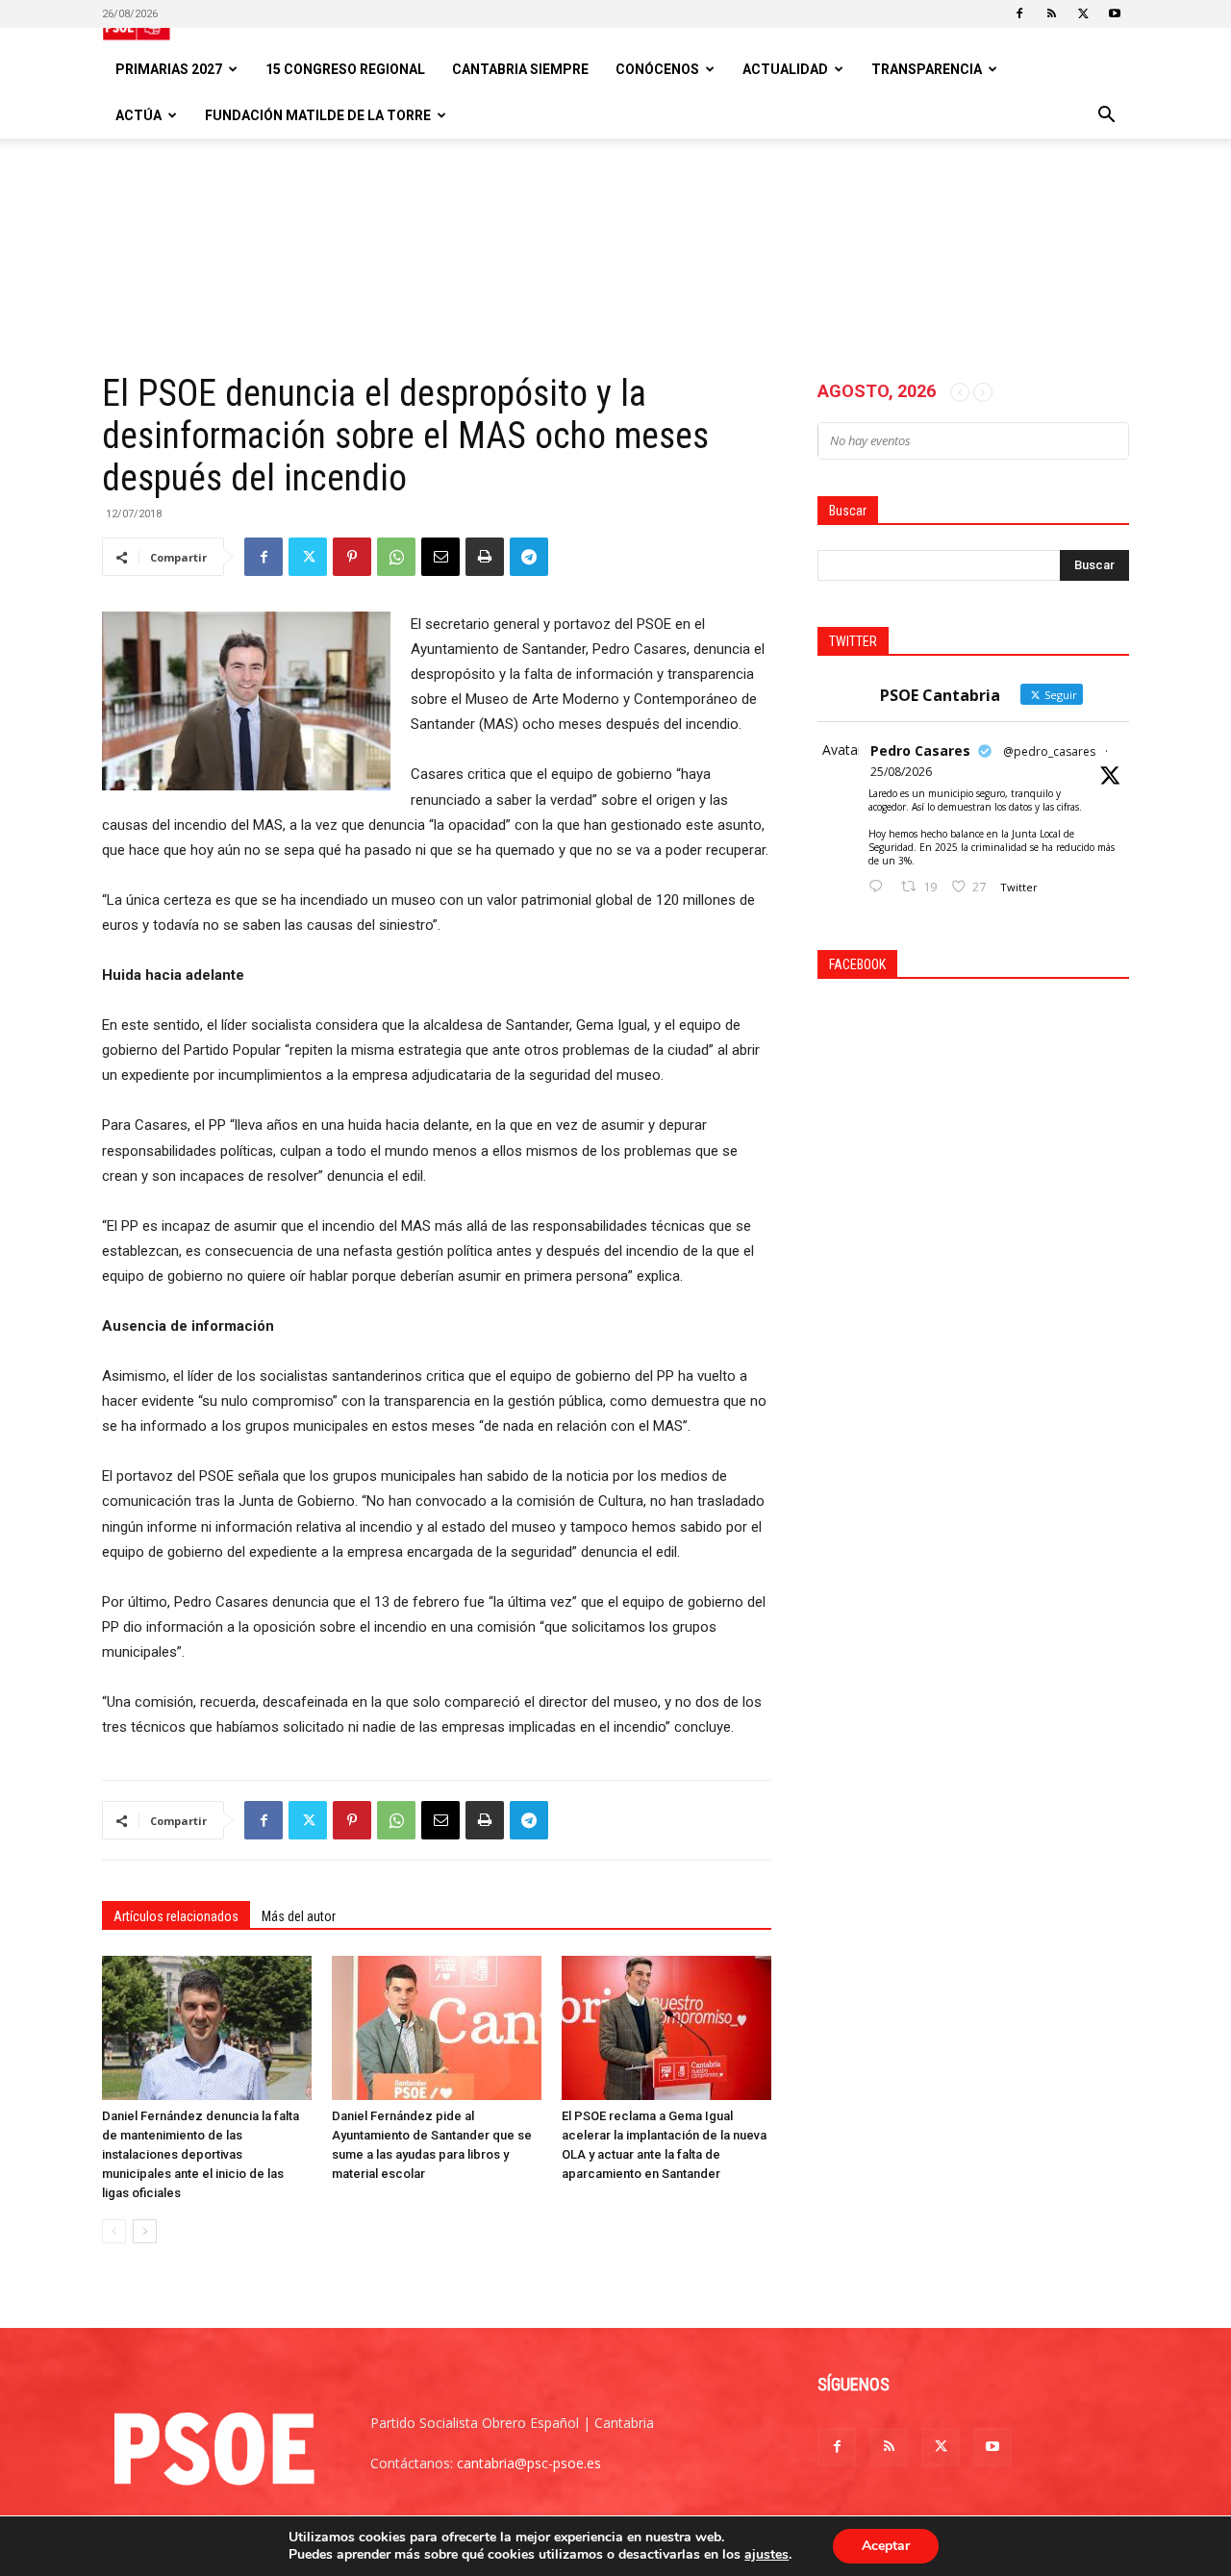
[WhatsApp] (396, 557)
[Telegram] (529, 557)
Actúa (138, 115)
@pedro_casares (1049, 751)
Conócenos (657, 69)
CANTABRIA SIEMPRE (520, 69)
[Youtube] (1115, 13)
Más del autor (299, 1916)
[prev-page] (114, 2231)
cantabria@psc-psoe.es (529, 2463)
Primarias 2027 (169, 69)
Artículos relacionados (176, 1916)
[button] (1106, 117)
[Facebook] (1019, 13)
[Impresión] (485, 557)
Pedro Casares (920, 750)
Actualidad (785, 69)
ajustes (766, 2555)
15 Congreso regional (345, 69)
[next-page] (145, 2231)
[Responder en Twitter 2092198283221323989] (880, 887)
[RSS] (1051, 13)
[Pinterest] (352, 557)
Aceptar (886, 2546)
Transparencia (927, 69)
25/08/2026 (901, 772)
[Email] (440, 557)
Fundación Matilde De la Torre (318, 115)
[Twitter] (1083, 13)
